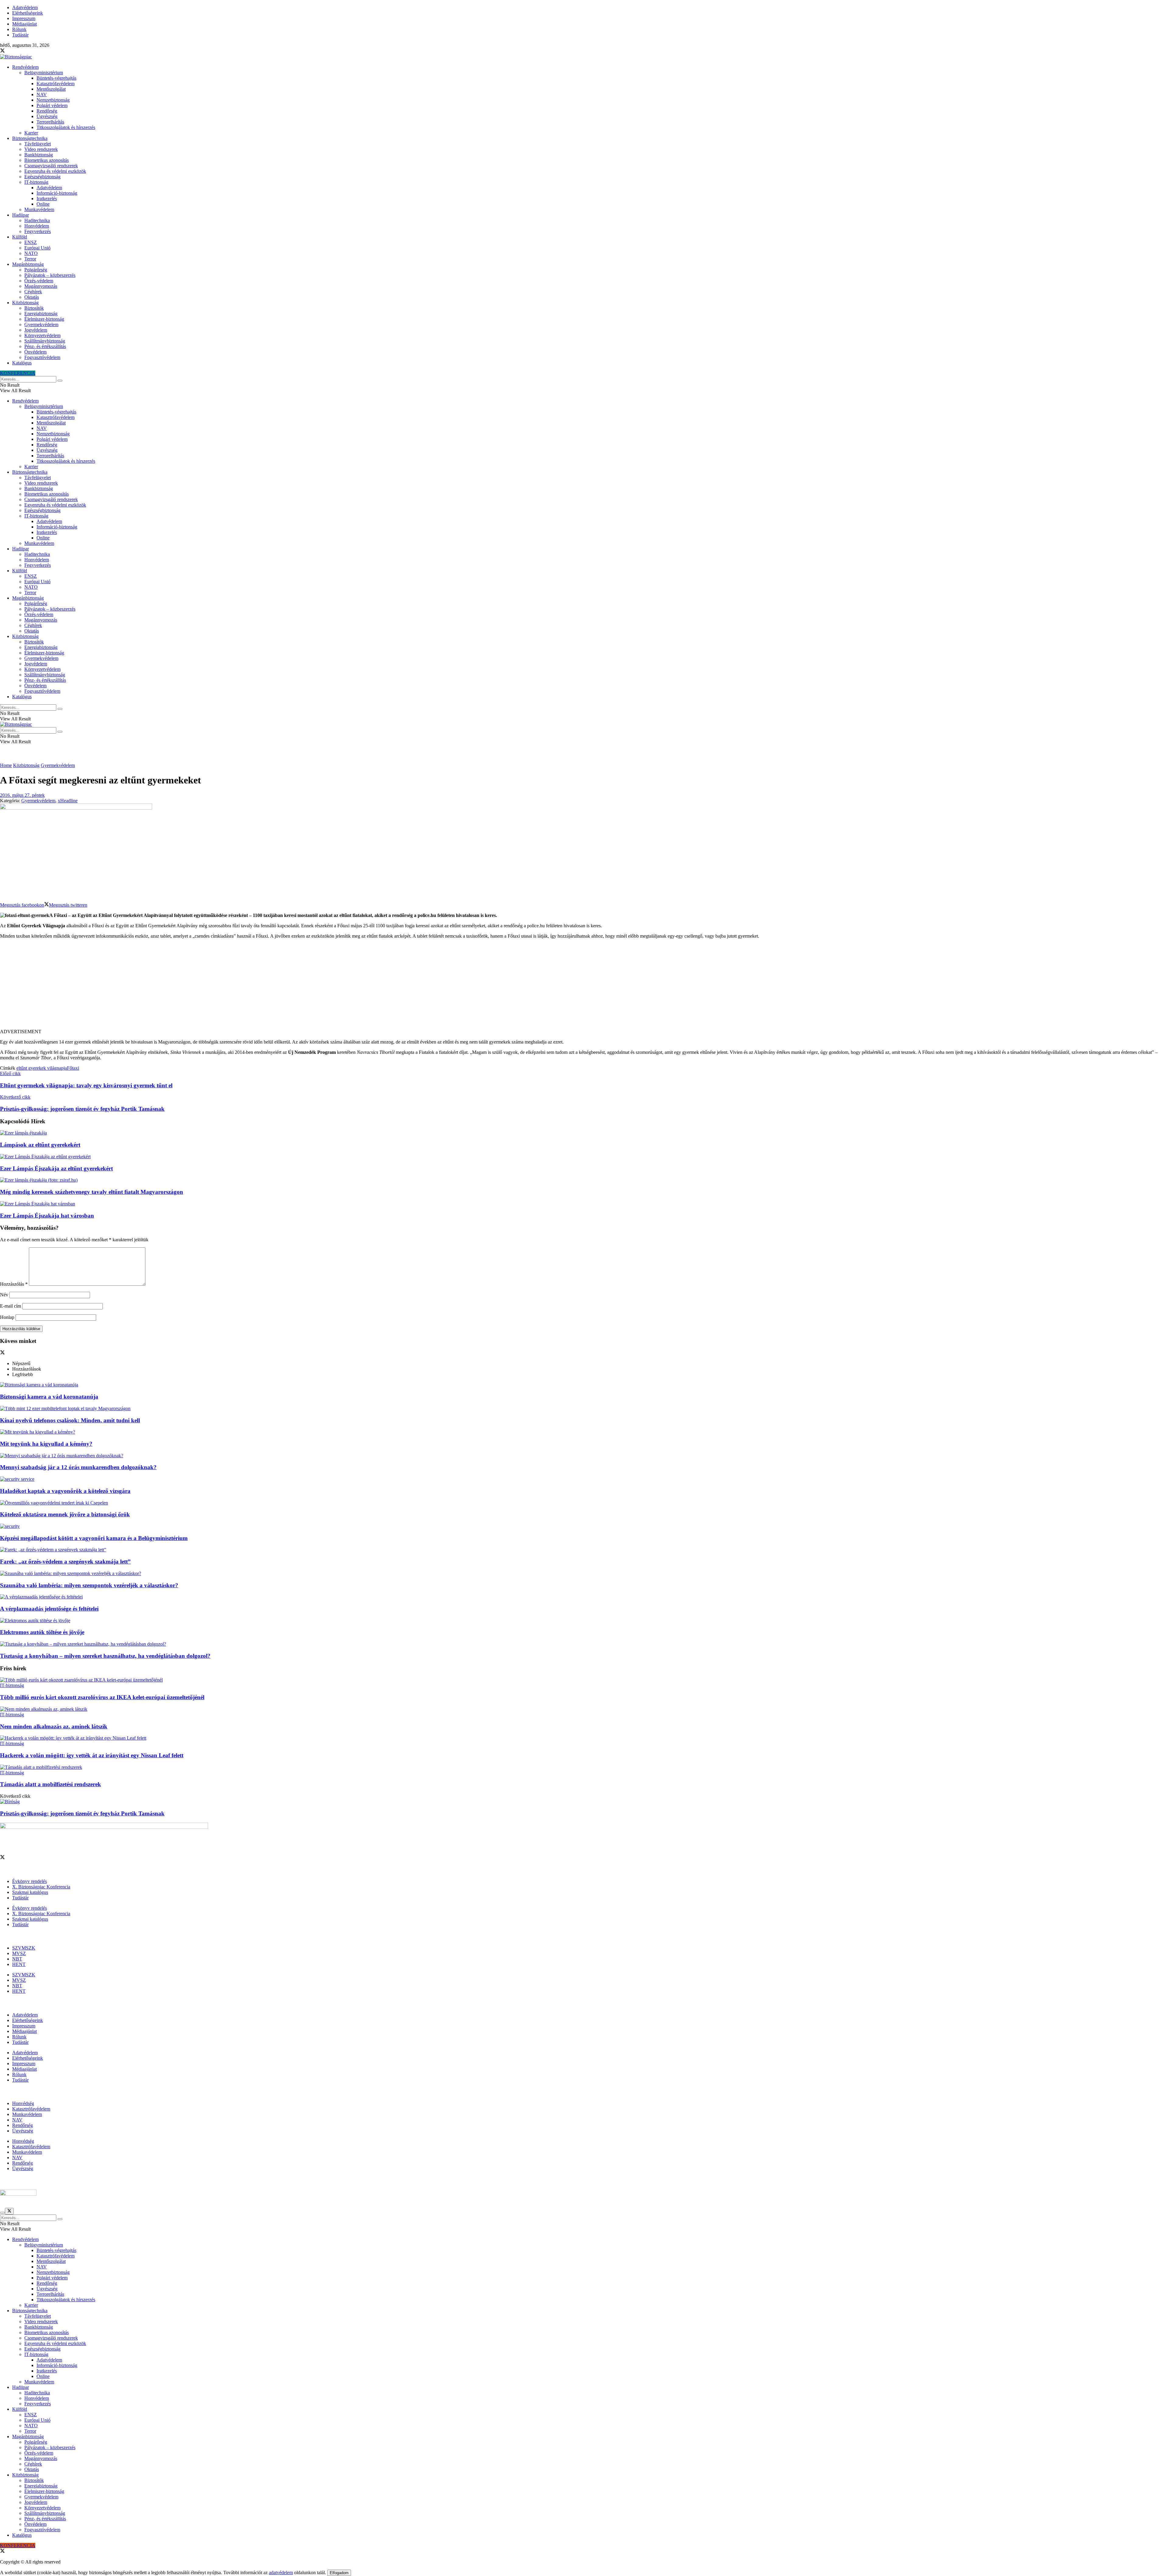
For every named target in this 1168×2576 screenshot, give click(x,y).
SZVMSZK (24, 1948)
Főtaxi (73, 1068)
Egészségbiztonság (42, 177)
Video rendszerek (41, 149)
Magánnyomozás (41, 286)
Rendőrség (47, 111)
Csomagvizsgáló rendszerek (51, 166)
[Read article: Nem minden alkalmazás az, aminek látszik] (584, 1709)
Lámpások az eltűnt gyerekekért (40, 1145)
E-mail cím (10, 1306)
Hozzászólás (14, 1284)
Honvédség (23, 2103)
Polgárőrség (36, 270)
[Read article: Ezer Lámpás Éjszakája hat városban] (584, 1204)
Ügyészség (47, 116)
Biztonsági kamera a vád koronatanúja (49, 1397)
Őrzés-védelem (39, 281)
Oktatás (32, 297)
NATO (31, 253)
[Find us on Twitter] (2, 51)
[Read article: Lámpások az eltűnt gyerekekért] (584, 1133)
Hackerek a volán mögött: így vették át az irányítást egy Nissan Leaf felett (92, 1755)
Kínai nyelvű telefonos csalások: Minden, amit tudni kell (70, 1420)
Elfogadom (339, 2573)
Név (4, 1295)
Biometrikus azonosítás (47, 160)
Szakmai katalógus (30, 1892)
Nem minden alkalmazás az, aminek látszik (54, 1726)
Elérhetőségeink (28, 13)
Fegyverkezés (38, 231)
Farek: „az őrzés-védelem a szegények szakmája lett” (65, 1562)
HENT (19, 1964)
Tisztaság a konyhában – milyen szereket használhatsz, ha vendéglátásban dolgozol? (105, 1656)
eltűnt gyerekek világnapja (42, 1068)
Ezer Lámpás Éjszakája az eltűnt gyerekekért (56, 1168)
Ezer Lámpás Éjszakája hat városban (47, 1216)
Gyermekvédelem (41, 324)
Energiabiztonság (41, 314)
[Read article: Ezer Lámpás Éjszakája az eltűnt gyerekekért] (584, 1157)
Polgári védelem (52, 105)
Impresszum (24, 18)
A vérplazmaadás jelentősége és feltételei (49, 1609)
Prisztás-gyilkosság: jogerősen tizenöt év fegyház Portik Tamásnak (82, 1813)
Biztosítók (34, 308)
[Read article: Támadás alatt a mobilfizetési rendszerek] (584, 1767)
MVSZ (19, 1953)
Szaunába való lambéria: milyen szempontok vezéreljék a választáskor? (89, 1585)
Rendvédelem (25, 67)
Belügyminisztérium (44, 73)
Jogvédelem (36, 330)
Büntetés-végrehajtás (56, 78)
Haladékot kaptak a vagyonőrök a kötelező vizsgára (65, 1491)
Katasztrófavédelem (56, 84)
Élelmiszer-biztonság (44, 319)
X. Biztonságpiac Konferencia (41, 1887)
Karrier (31, 133)
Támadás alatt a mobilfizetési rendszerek (50, 1784)
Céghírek (33, 292)
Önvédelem (35, 352)
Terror (30, 259)
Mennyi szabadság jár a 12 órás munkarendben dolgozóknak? (78, 1467)
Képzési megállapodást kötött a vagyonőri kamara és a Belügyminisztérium (94, 1538)
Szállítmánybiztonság (45, 341)
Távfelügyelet (38, 144)
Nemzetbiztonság (53, 100)
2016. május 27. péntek (22, 795)
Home (6, 765)
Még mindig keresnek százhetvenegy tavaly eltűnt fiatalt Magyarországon (92, 1192)
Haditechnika (37, 220)
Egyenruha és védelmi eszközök (55, 171)
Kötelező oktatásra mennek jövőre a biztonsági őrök (65, 1514)
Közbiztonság (25, 303)
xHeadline (68, 801)
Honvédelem (37, 226)
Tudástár (20, 35)
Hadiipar (21, 215)
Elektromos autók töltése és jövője (42, 1632)
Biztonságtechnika (30, 138)
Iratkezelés (47, 199)
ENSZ (31, 242)
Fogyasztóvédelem (42, 357)
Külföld (20, 237)
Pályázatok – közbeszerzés (50, 275)
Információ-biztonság (57, 193)
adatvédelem (281, 2573)
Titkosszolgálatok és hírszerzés (66, 127)
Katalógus (22, 363)
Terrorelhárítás (50, 122)
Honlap (7, 1317)
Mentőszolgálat (51, 89)
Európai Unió (37, 248)
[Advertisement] (584, 986)
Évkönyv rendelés (30, 1881)
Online (43, 204)
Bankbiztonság (39, 155)
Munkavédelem (39, 209)
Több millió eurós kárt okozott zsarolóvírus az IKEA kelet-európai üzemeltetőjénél (102, 1697)
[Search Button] (60, 381)
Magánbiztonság (28, 264)
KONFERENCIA (18, 373)
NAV (42, 94)
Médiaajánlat (24, 24)
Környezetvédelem (42, 335)
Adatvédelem (25, 7)
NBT (17, 1959)
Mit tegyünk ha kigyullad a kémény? (46, 1444)
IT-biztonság (36, 182)
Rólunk (19, 29)
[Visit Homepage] (16, 57)
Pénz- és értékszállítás (45, 346)
